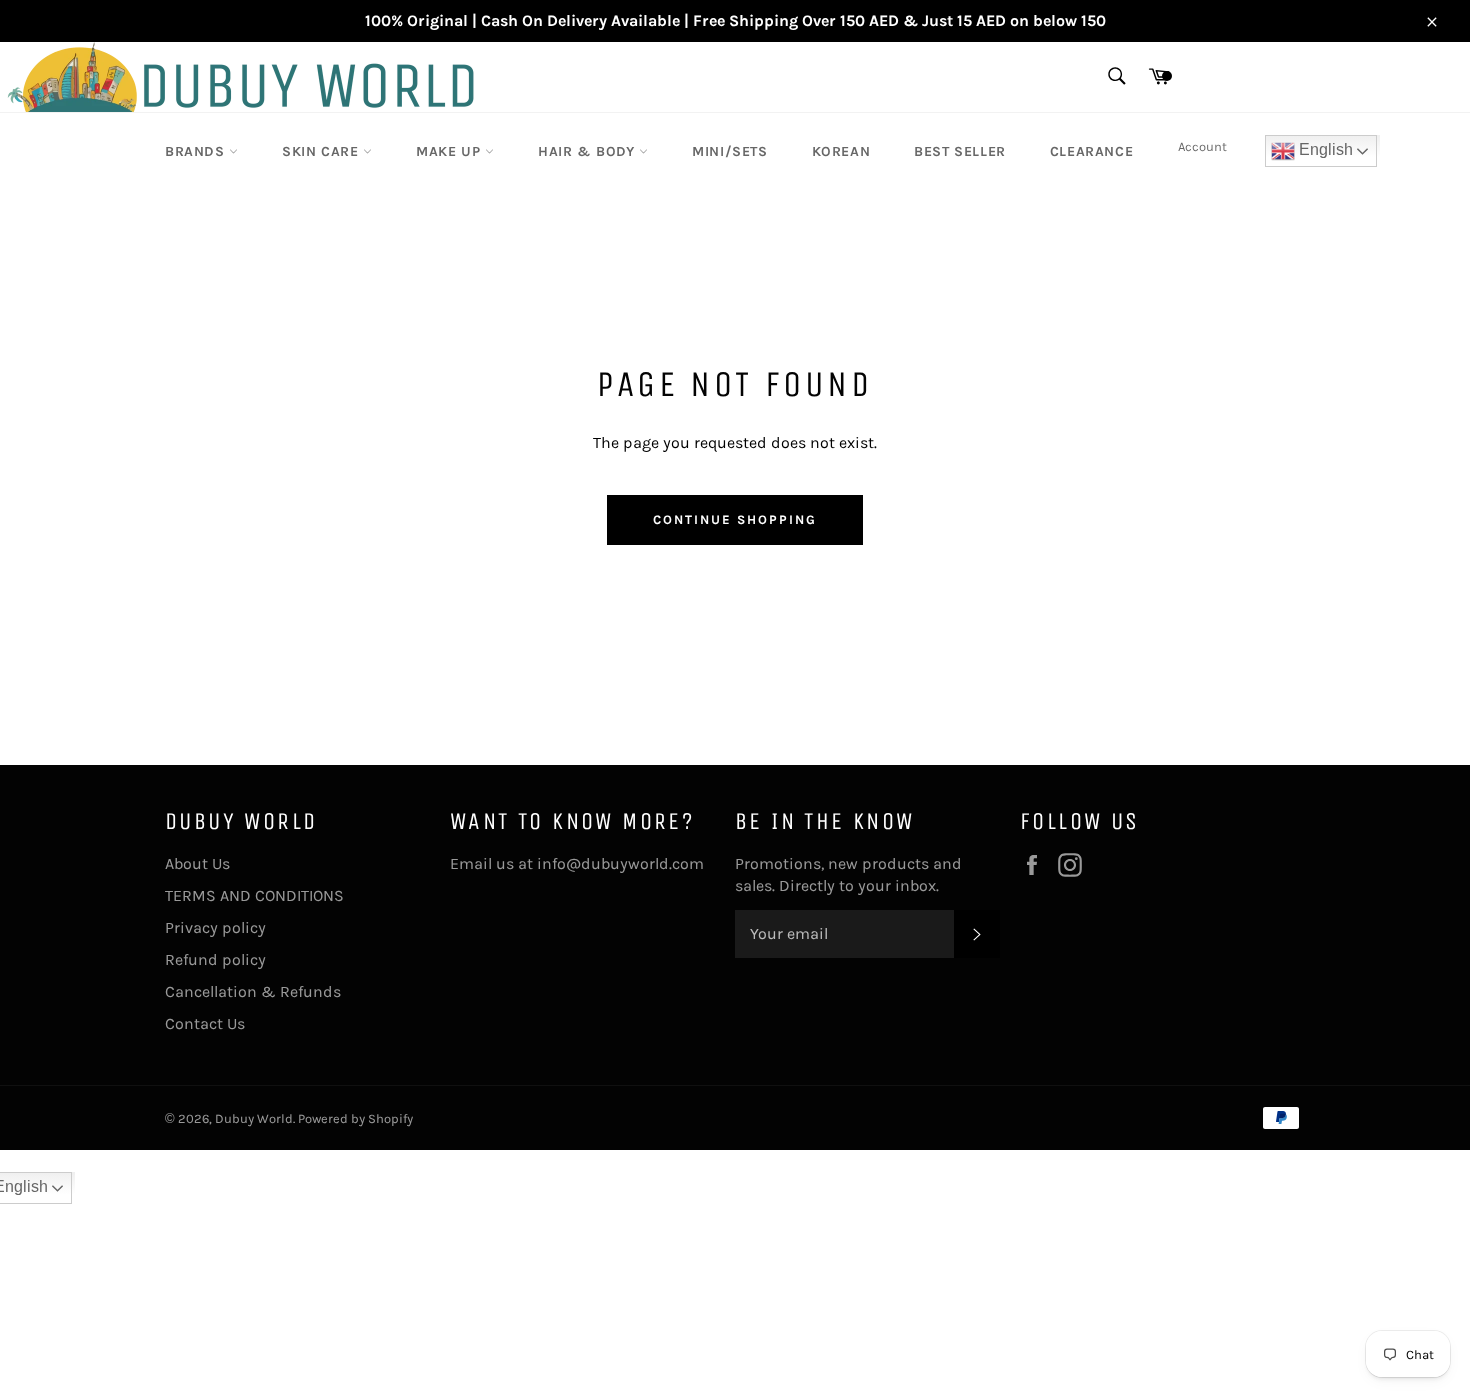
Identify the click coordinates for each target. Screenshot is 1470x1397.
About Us (197, 863)
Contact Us (205, 1023)
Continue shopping (734, 519)
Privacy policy (215, 927)
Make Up (450, 151)
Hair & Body (588, 151)
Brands (197, 151)
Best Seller (960, 151)
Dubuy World (254, 1118)
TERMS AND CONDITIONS (254, 895)
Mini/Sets (729, 151)
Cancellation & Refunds (253, 991)
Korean (841, 151)
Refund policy (215, 959)
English (1324, 149)
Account (1202, 146)
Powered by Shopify (355, 1118)
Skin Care (322, 151)
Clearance (1091, 151)
